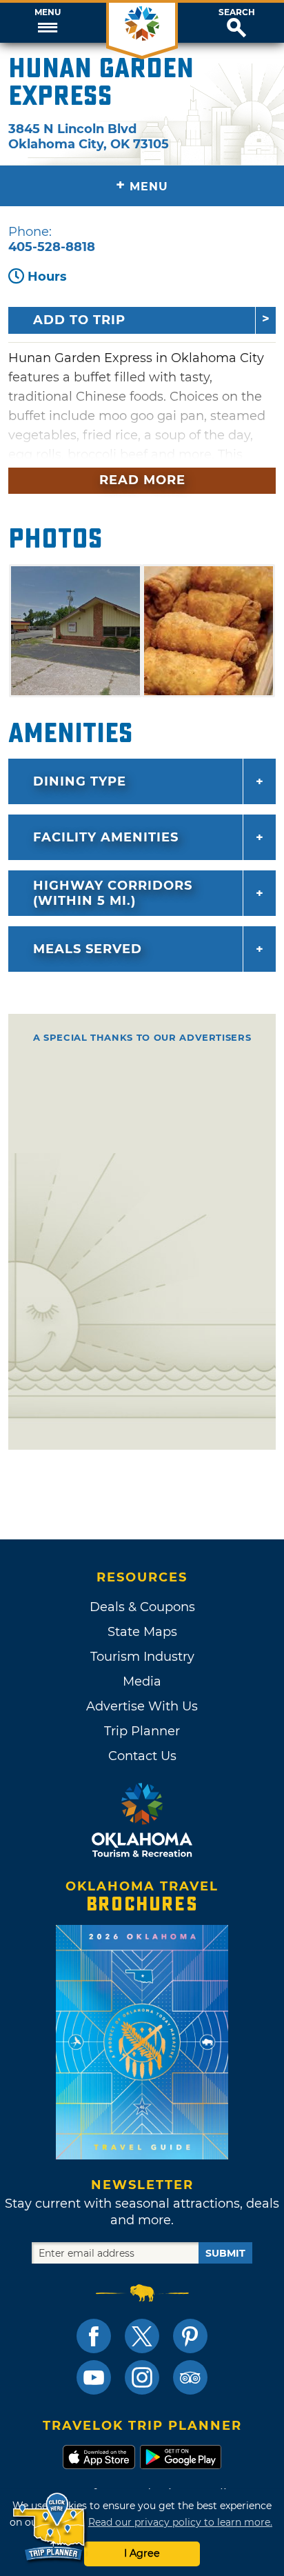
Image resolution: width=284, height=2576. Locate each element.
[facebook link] (94, 2336)
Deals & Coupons (142, 1607)
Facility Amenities (106, 837)
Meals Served (88, 949)
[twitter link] (142, 2336)
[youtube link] (94, 2377)
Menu (48, 12)
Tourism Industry (142, 1657)
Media (142, 1681)
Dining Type (80, 781)
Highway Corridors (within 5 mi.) (113, 893)
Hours (47, 277)
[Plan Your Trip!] (50, 2527)
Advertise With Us (142, 1706)
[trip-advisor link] (190, 2377)
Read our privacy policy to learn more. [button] (180, 2522)
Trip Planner (142, 1731)
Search (237, 12)
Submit (225, 2253)
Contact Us (142, 1756)
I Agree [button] (142, 2553)
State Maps (142, 1632)
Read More (142, 480)
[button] (47, 23)
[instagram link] (142, 2377)
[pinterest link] (190, 2336)
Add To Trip (79, 320)
